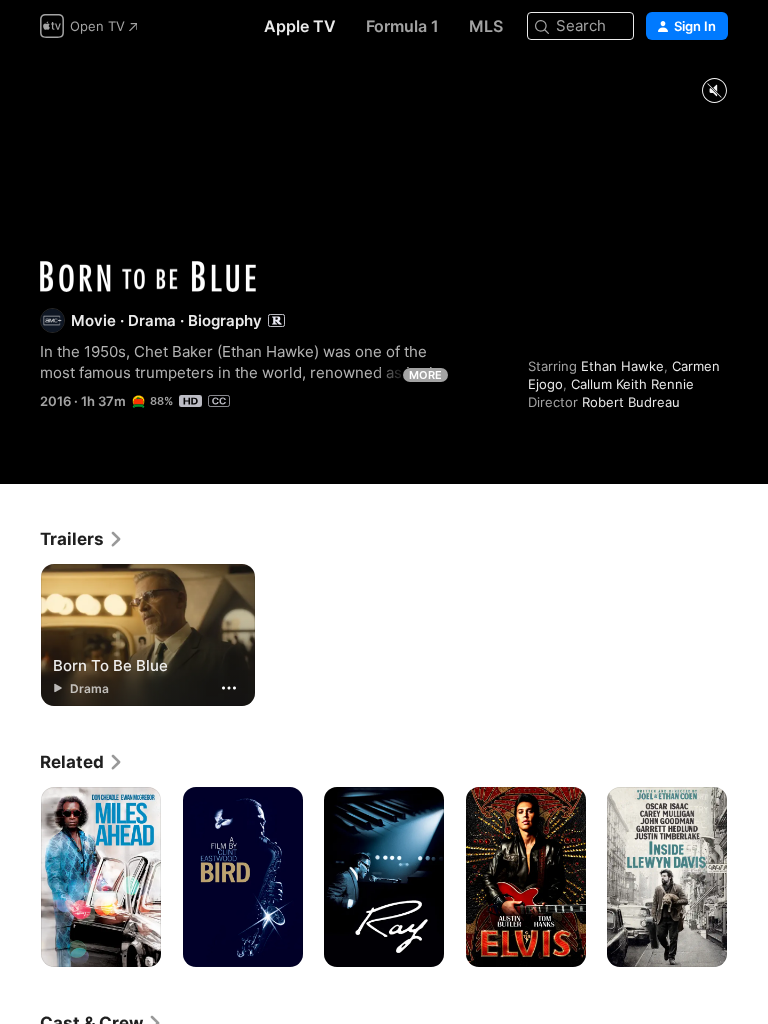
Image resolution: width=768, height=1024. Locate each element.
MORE (425, 375)
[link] (82, 539)
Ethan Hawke (622, 366)
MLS (486, 26)
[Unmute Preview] (714, 91)
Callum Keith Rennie (632, 384)
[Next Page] (748, 877)
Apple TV (300, 26)
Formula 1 (402, 26)
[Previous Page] (20, 877)
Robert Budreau (631, 402)
